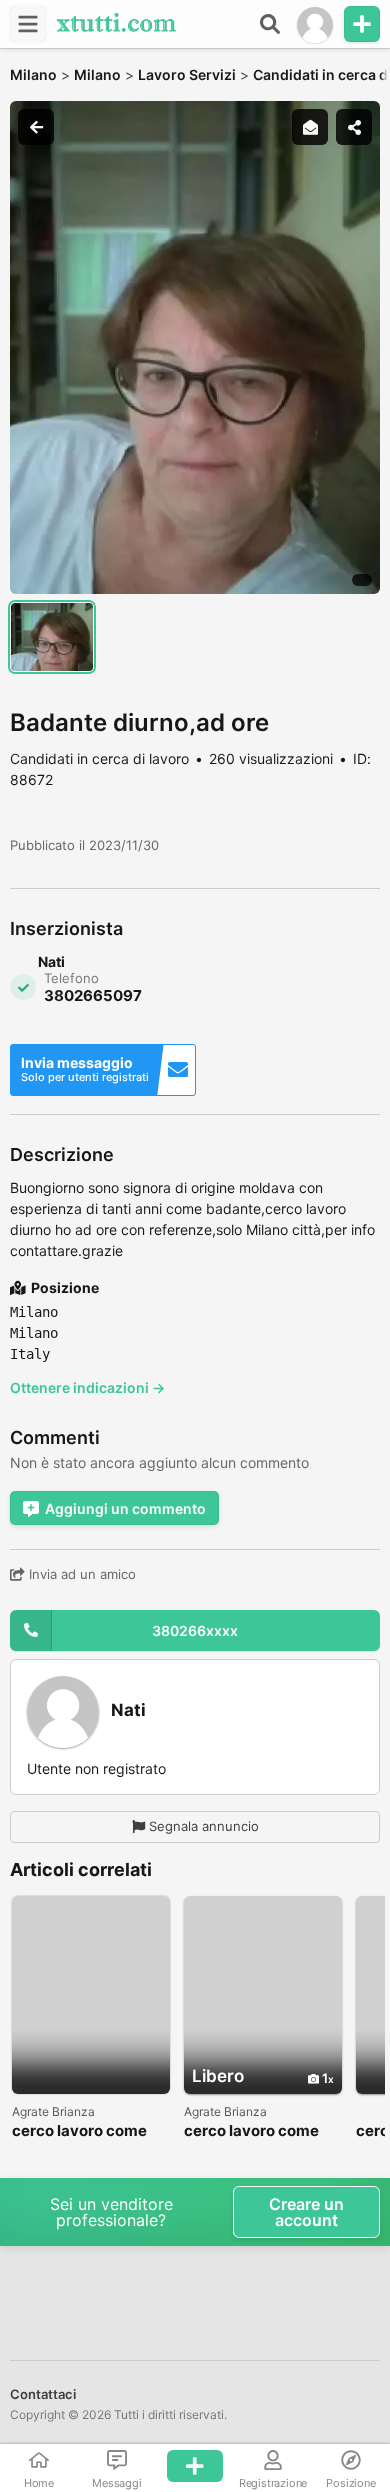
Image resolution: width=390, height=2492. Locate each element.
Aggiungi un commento (125, 1508)
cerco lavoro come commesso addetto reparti (255, 2131)
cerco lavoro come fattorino (79, 2131)
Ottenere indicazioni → (87, 1387)
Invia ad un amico (80, 1574)
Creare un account (306, 2212)
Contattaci (43, 2394)
